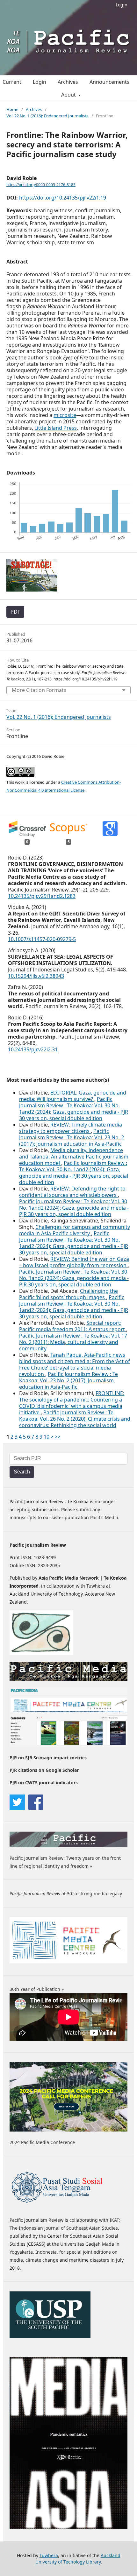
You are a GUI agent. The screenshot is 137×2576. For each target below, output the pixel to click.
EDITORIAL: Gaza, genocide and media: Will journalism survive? (73, 1096)
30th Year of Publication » (37, 1989)
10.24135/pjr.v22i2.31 (33, 1049)
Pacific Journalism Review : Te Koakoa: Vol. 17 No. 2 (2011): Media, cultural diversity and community (73, 1342)
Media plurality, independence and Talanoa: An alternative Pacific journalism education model (74, 1157)
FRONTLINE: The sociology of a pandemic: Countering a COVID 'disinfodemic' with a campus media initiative (72, 1403)
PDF (15, 612)
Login (122, 5)
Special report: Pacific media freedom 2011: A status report (73, 1326)
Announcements (109, 82)
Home (12, 109)
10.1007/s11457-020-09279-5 (42, 939)
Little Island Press (56, 428)
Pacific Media (104, 1517)
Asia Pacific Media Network (69, 1578)
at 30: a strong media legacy (66, 1893)
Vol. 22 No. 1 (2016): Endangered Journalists (47, 116)
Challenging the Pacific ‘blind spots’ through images (68, 1294)
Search (22, 1472)
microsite (65, 415)
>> (58, 1437)
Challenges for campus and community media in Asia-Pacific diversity (75, 1230)
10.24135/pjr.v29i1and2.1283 (42, 896)
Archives (68, 82)
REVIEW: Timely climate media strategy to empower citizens (71, 1128)
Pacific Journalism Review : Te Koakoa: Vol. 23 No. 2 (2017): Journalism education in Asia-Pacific (72, 1137)
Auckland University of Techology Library (78, 2559)
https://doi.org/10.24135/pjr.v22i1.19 (63, 198)
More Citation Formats (39, 690)
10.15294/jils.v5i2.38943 (36, 976)
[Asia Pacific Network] (41, 1653)
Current (12, 82)
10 (47, 1437)
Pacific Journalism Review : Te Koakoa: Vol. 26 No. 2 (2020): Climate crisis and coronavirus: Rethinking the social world (75, 1419)
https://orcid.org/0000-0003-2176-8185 (41, 185)
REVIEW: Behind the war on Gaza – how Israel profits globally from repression (74, 1262)
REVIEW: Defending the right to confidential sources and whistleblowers (72, 1192)
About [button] (69, 95)
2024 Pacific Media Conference (42, 2142)
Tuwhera (49, 2555)
